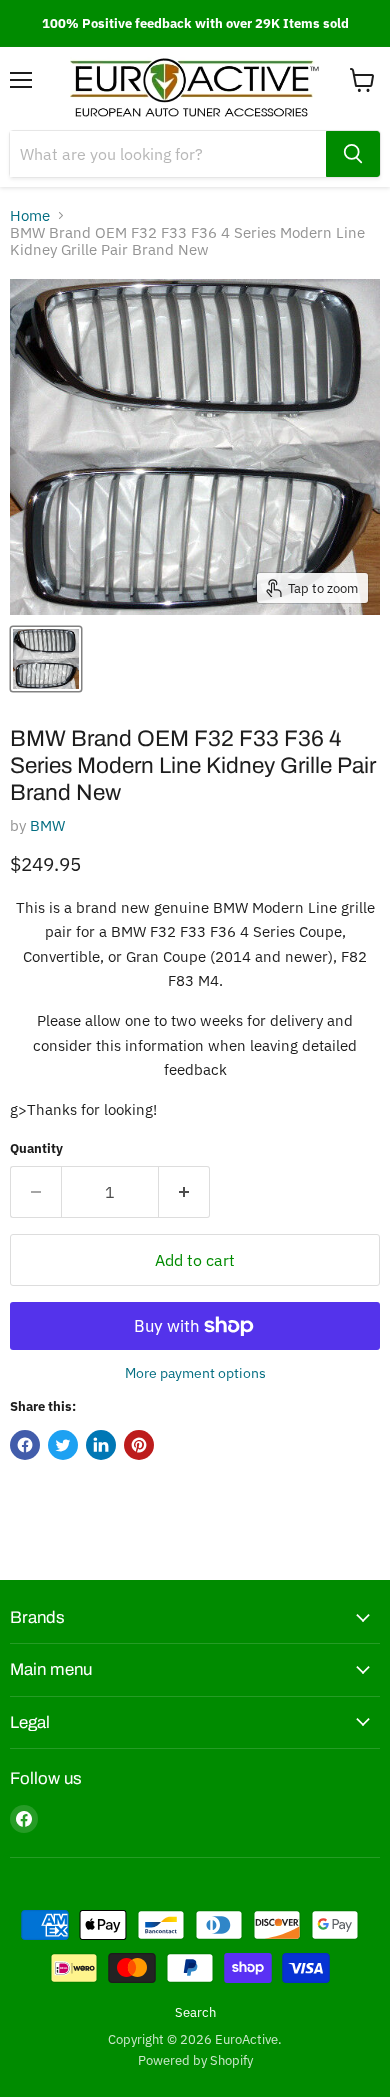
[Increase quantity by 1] (184, 1192)
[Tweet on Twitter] (63, 1445)
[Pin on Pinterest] (139, 1445)
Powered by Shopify (195, 2060)
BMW (47, 825)
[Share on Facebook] (25, 1445)
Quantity (36, 1148)
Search (195, 2012)
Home (30, 215)
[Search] (353, 154)
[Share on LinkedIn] (101, 1445)
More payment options (195, 1373)
